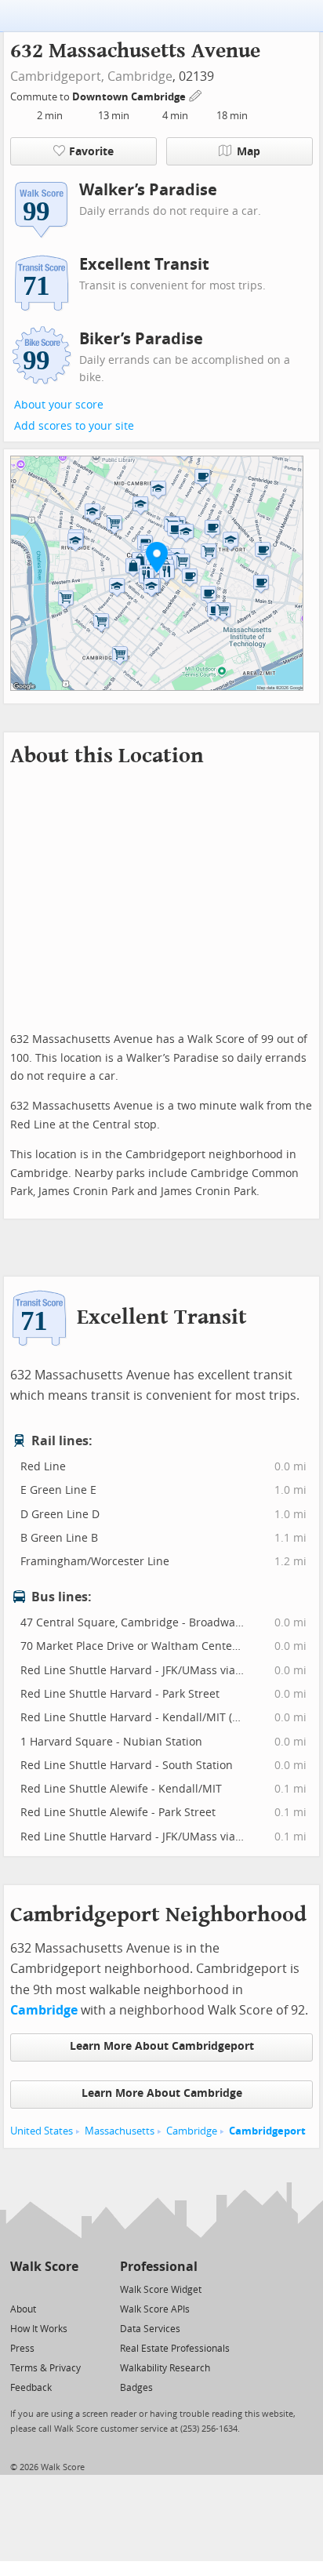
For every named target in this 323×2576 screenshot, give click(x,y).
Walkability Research (165, 2368)
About (23, 2309)
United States (42, 2131)
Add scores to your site (74, 426)
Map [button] (249, 152)
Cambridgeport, (57, 76)
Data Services (150, 2329)
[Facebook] (44, 2289)
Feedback (31, 2388)
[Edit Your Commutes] (196, 94)
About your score (59, 405)
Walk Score (44, 2267)
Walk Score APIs (155, 2309)
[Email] (68, 2289)
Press (22, 2349)
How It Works (39, 2329)
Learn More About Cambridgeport (162, 2046)
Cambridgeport (267, 2131)
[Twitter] (19, 2289)
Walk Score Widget (161, 2290)
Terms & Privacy (45, 2368)
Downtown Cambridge (130, 97)
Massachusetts (120, 2131)
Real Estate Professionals (175, 2349)
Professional (159, 2267)
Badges (136, 2388)
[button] (157, 557)
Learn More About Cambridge (162, 2093)
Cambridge (140, 76)
